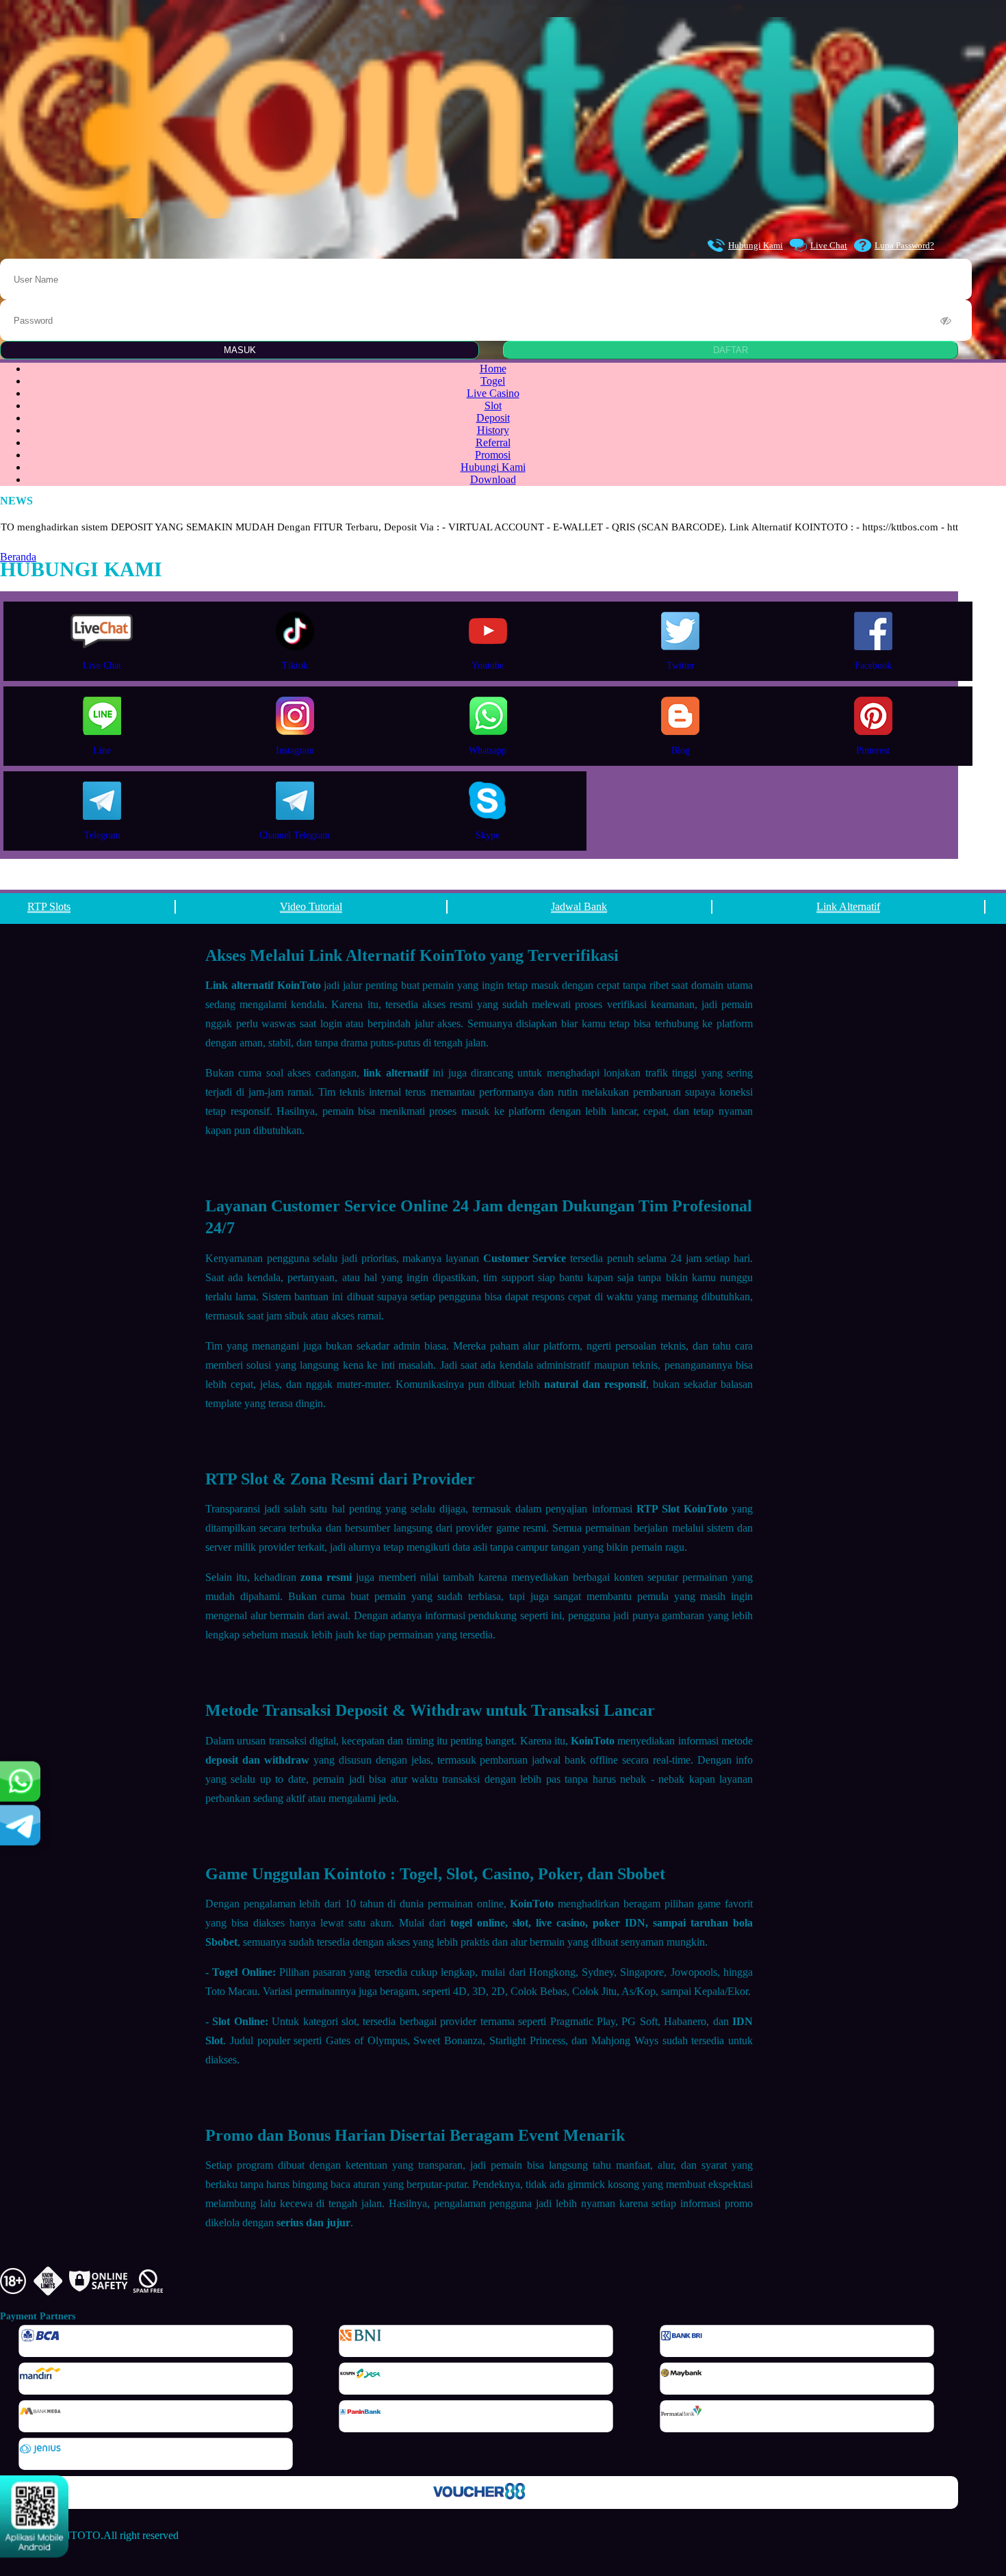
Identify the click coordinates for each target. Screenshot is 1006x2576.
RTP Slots (49, 906)
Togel (493, 381)
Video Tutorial (311, 906)
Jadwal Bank (579, 906)
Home (493, 369)
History (493, 430)
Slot (493, 405)
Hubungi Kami (756, 245)
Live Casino (493, 393)
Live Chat (829, 245)
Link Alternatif (848, 906)
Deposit (493, 418)
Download (493, 479)
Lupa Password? (904, 245)
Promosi (493, 455)
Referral (493, 442)
